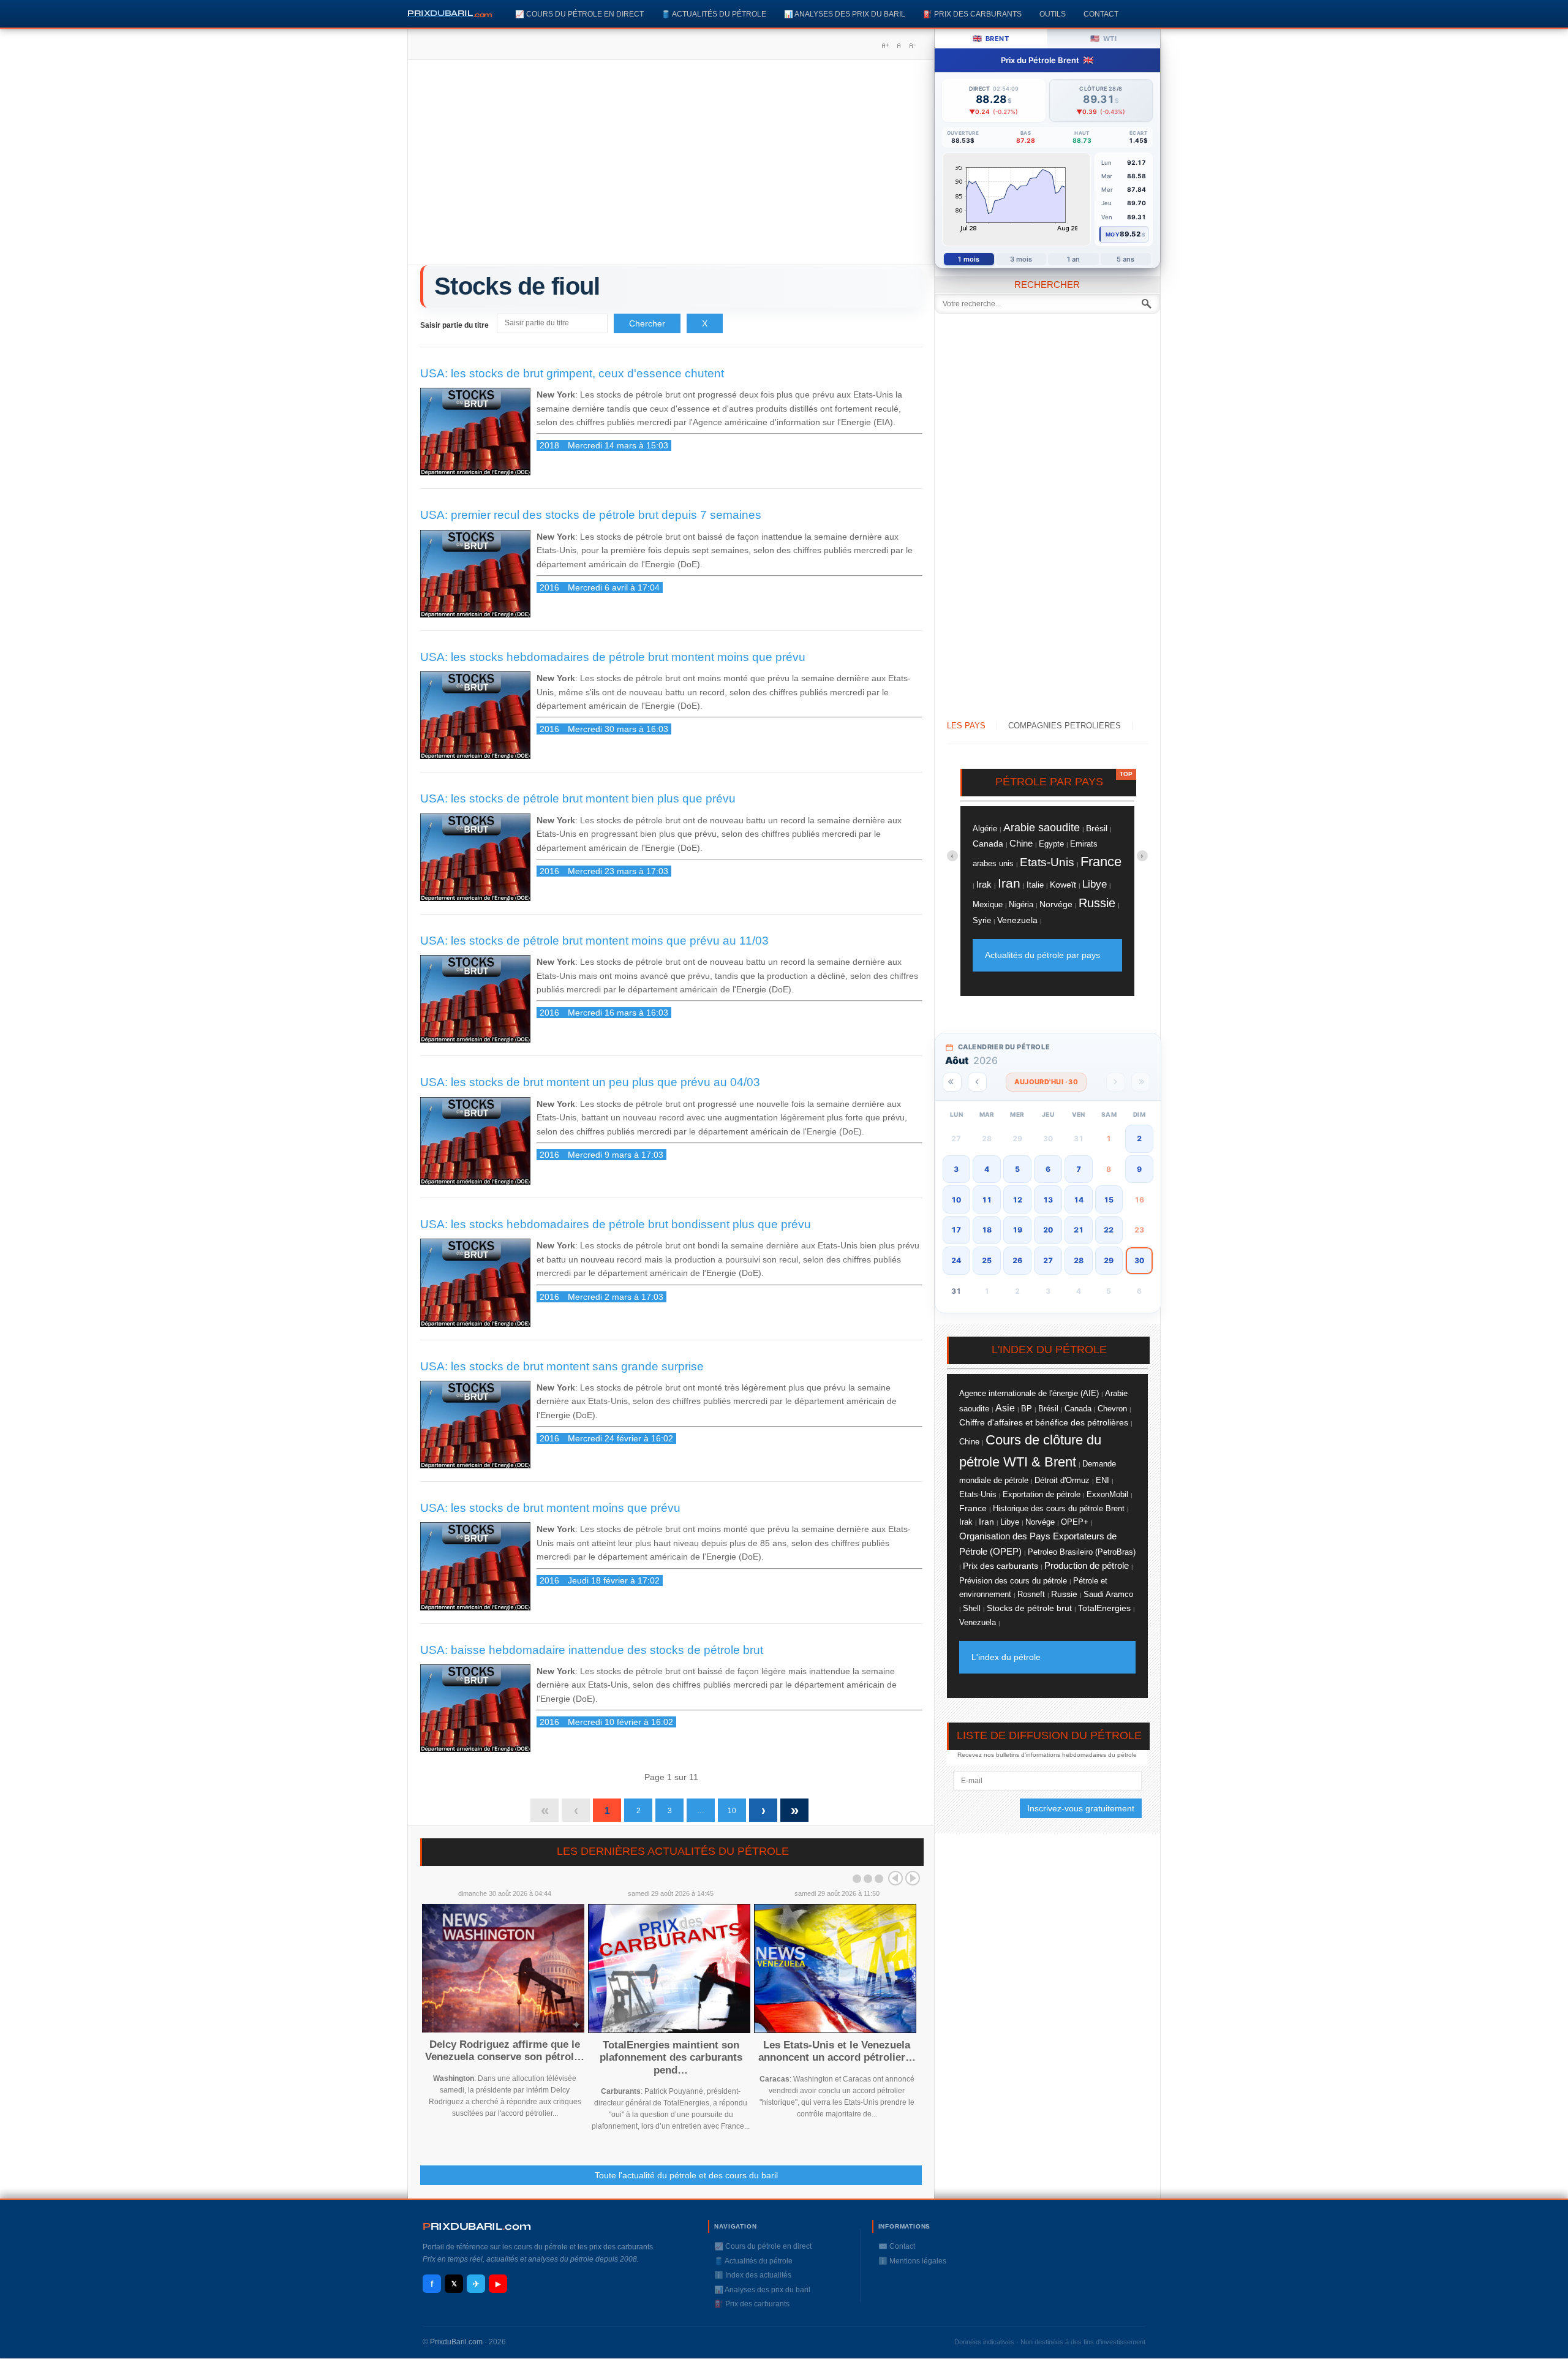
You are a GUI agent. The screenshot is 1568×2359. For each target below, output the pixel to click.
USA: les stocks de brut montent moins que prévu (550, 1508)
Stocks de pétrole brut (1029, 1608)
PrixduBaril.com (456, 2342)
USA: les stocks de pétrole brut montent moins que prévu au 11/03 (594, 941)
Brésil (1097, 828)
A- (912, 45)
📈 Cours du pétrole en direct (579, 14)
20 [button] (1048, 1230)
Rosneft (1031, 1595)
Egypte (1051, 844)
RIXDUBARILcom (477, 2226)
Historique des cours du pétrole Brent (1059, 1509)
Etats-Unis (1047, 862)
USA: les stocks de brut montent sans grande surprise (562, 1366)
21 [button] (1079, 1230)
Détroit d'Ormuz (1062, 1480)
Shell (972, 1608)
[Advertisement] (671, 167)
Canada (988, 844)
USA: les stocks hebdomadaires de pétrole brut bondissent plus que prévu (616, 1224)
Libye (1095, 884)
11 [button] (987, 1200)
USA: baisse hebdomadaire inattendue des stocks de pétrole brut (592, 1650)
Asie (1005, 1408)
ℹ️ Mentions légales (912, 2261)
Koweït (1063, 885)
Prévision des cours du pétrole (1013, 1581)
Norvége (1056, 904)
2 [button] (1139, 1138)
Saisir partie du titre (455, 325)
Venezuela (1017, 920)
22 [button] (1109, 1230)
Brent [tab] (991, 38)
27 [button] (1048, 1260)
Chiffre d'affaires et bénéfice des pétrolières (1044, 1422)
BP (1027, 1409)
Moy (1113, 234)
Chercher (647, 323)
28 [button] (1079, 1260)
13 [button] (1048, 1200)
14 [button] (1079, 1200)
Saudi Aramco (1108, 1594)
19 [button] (1017, 1230)
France (1101, 862)
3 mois (1021, 259)
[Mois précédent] (977, 1082)
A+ (885, 45)
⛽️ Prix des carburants (972, 14)
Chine (1021, 843)
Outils (1053, 14)
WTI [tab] (1103, 38)
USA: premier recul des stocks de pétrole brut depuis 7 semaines (591, 515)
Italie (1035, 885)
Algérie (985, 828)
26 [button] (1017, 1260)
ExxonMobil (1107, 1494)
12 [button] (1017, 1200)
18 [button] (987, 1230)
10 (732, 1811)
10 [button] (956, 1200)
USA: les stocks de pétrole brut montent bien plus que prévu (578, 798)
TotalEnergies (1104, 1608)
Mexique (988, 905)
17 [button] (956, 1230)
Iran (1009, 883)
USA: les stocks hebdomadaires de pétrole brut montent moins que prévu (613, 657)
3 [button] (956, 1169)
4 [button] (987, 1169)
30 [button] (1139, 1260)
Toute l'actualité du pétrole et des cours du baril (686, 2175)
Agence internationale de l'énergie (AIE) (1029, 1393)
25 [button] (987, 1260)
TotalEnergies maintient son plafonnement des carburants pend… (671, 2058)
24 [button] (956, 1260)
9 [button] (1139, 1169)
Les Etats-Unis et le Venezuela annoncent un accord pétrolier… (837, 2051)
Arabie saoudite (1042, 827)
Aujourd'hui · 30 (1046, 1082)
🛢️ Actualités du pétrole (714, 14)
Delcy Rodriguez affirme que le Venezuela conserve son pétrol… (505, 2051)
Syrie (982, 920)
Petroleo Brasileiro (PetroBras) (1082, 1552)
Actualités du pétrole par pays (1042, 955)
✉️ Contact (897, 2246)
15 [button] (1109, 1200)
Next (913, 1878)
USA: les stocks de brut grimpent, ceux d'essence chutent (572, 373)
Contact (1101, 14)
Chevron (1112, 1409)
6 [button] (1048, 1169)
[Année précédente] (952, 1082)
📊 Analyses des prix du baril (845, 14)
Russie (1097, 903)
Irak (984, 884)
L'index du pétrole (1006, 1657)
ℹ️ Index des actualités (753, 2275)
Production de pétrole (1087, 1566)
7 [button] (1079, 1169)
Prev (895, 1878)
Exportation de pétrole (1042, 1495)
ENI (1102, 1481)
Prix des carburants (1001, 1566)
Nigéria (1021, 904)
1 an (1073, 259)
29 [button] (1109, 1260)
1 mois (969, 259)
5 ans (1126, 259)
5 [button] (1017, 1169)
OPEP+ (1075, 1522)
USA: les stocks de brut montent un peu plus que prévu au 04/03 (590, 1082)
